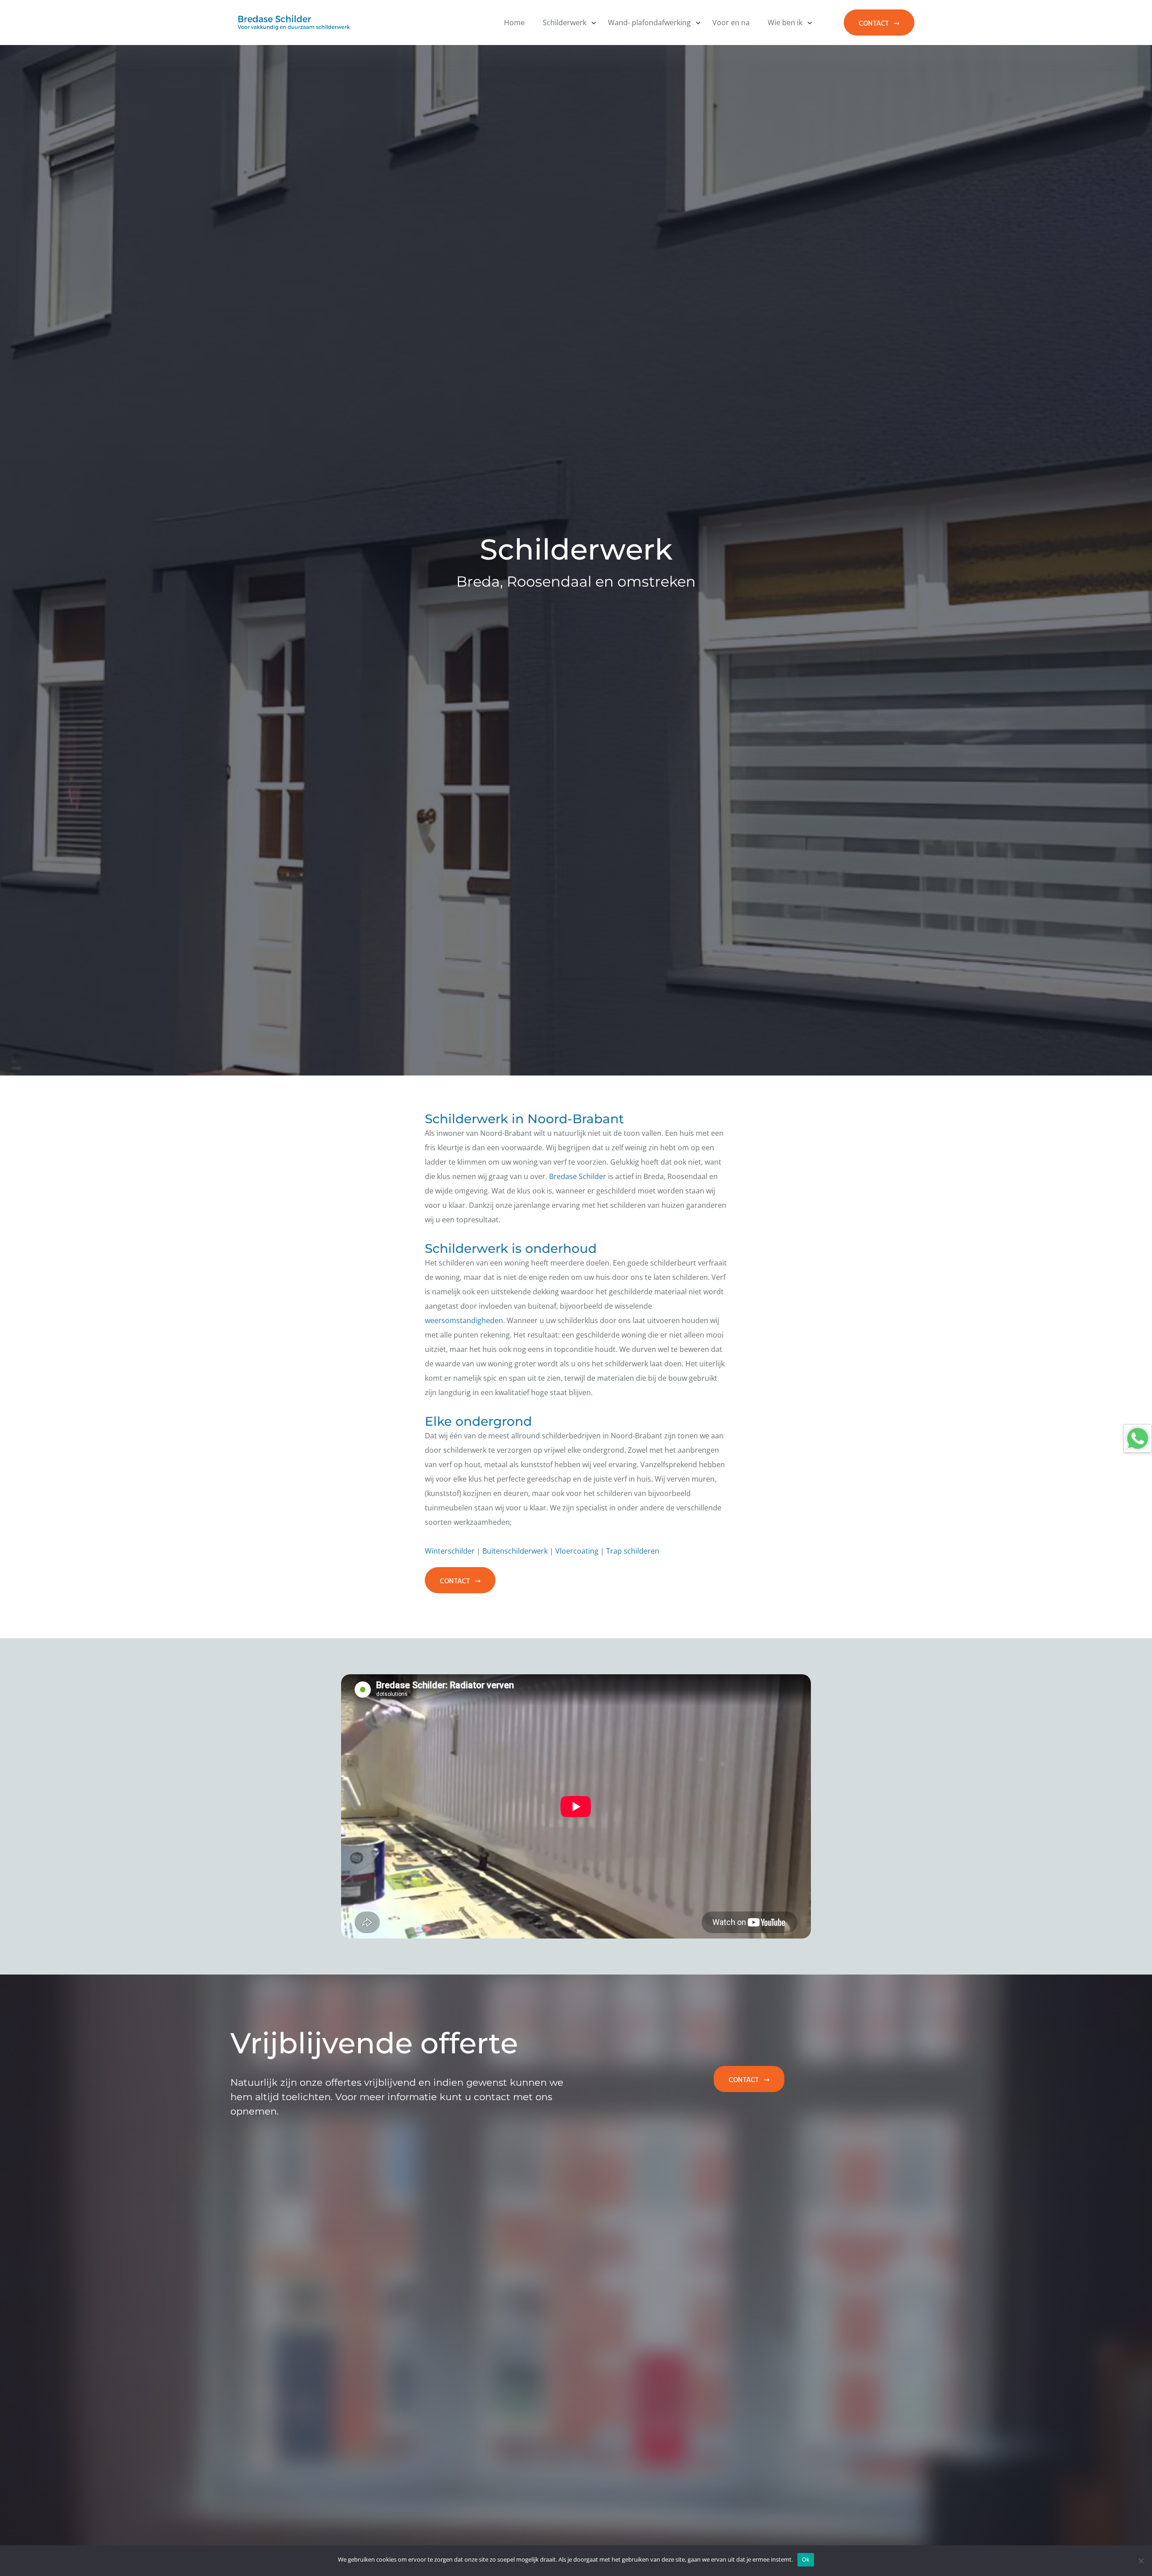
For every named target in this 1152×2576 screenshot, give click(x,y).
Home (514, 23)
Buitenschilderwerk (516, 1551)
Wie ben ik (785, 23)
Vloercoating (577, 1551)
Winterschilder (450, 1551)
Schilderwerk (565, 23)
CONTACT (874, 22)
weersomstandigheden (464, 1320)
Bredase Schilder (578, 1176)
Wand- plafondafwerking (649, 23)
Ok (806, 2559)
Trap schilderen (633, 1551)
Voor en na (731, 23)
